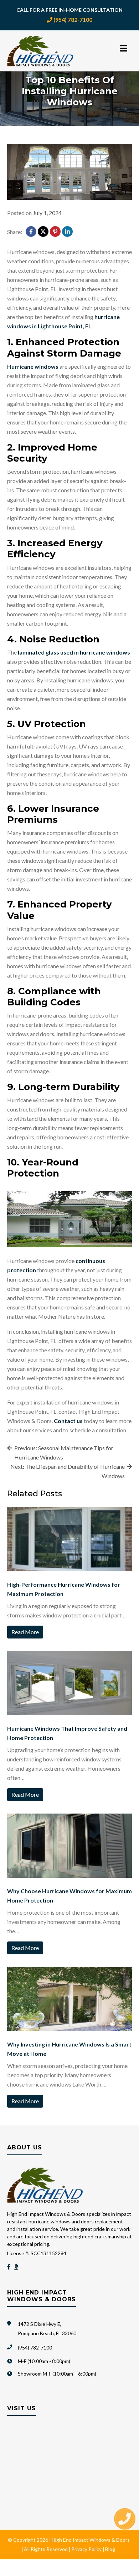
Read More (25, 1632)
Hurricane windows (33, 366)
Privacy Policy (86, 2549)
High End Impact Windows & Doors (91, 2540)
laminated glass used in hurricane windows (74, 652)
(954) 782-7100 (72, 19)
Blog (110, 2549)
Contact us (68, 1421)
